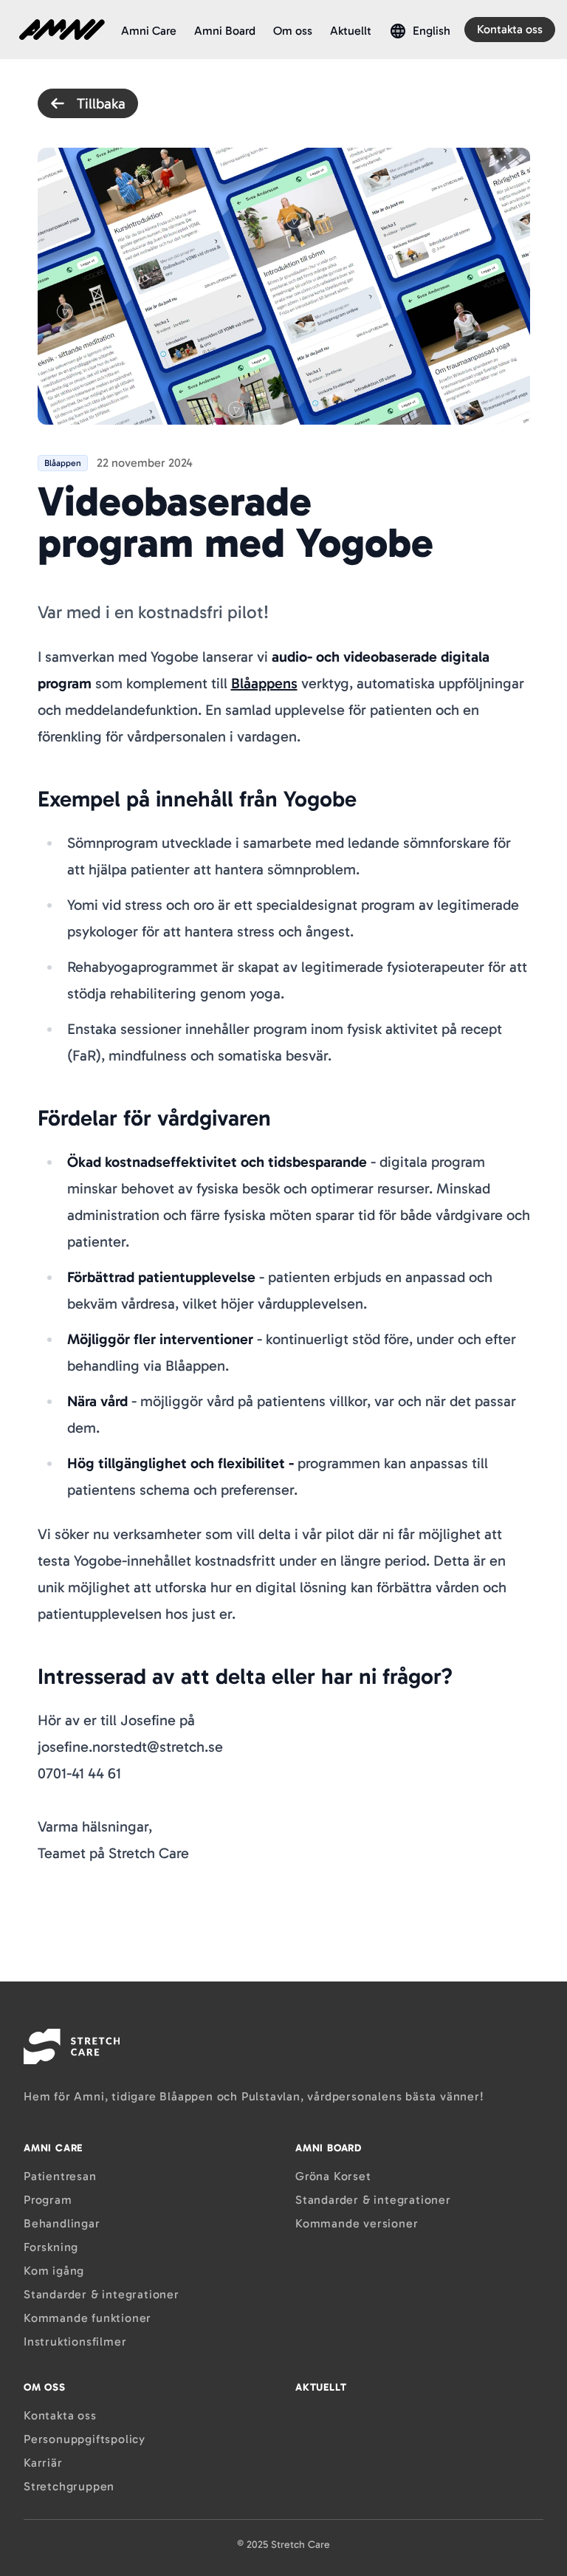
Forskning (51, 2247)
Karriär (43, 2463)
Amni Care (149, 31)
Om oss (293, 31)
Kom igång (54, 2271)
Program (48, 2200)
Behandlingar (62, 2223)
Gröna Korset (333, 2176)
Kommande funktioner (87, 2318)
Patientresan (60, 2176)
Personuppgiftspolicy (85, 2439)
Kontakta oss (510, 29)
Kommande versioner (357, 2223)
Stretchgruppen (69, 2486)
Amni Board (225, 31)
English (432, 31)
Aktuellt (351, 31)
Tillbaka (101, 103)
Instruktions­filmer (75, 2342)
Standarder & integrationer (102, 2294)
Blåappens (264, 683)
